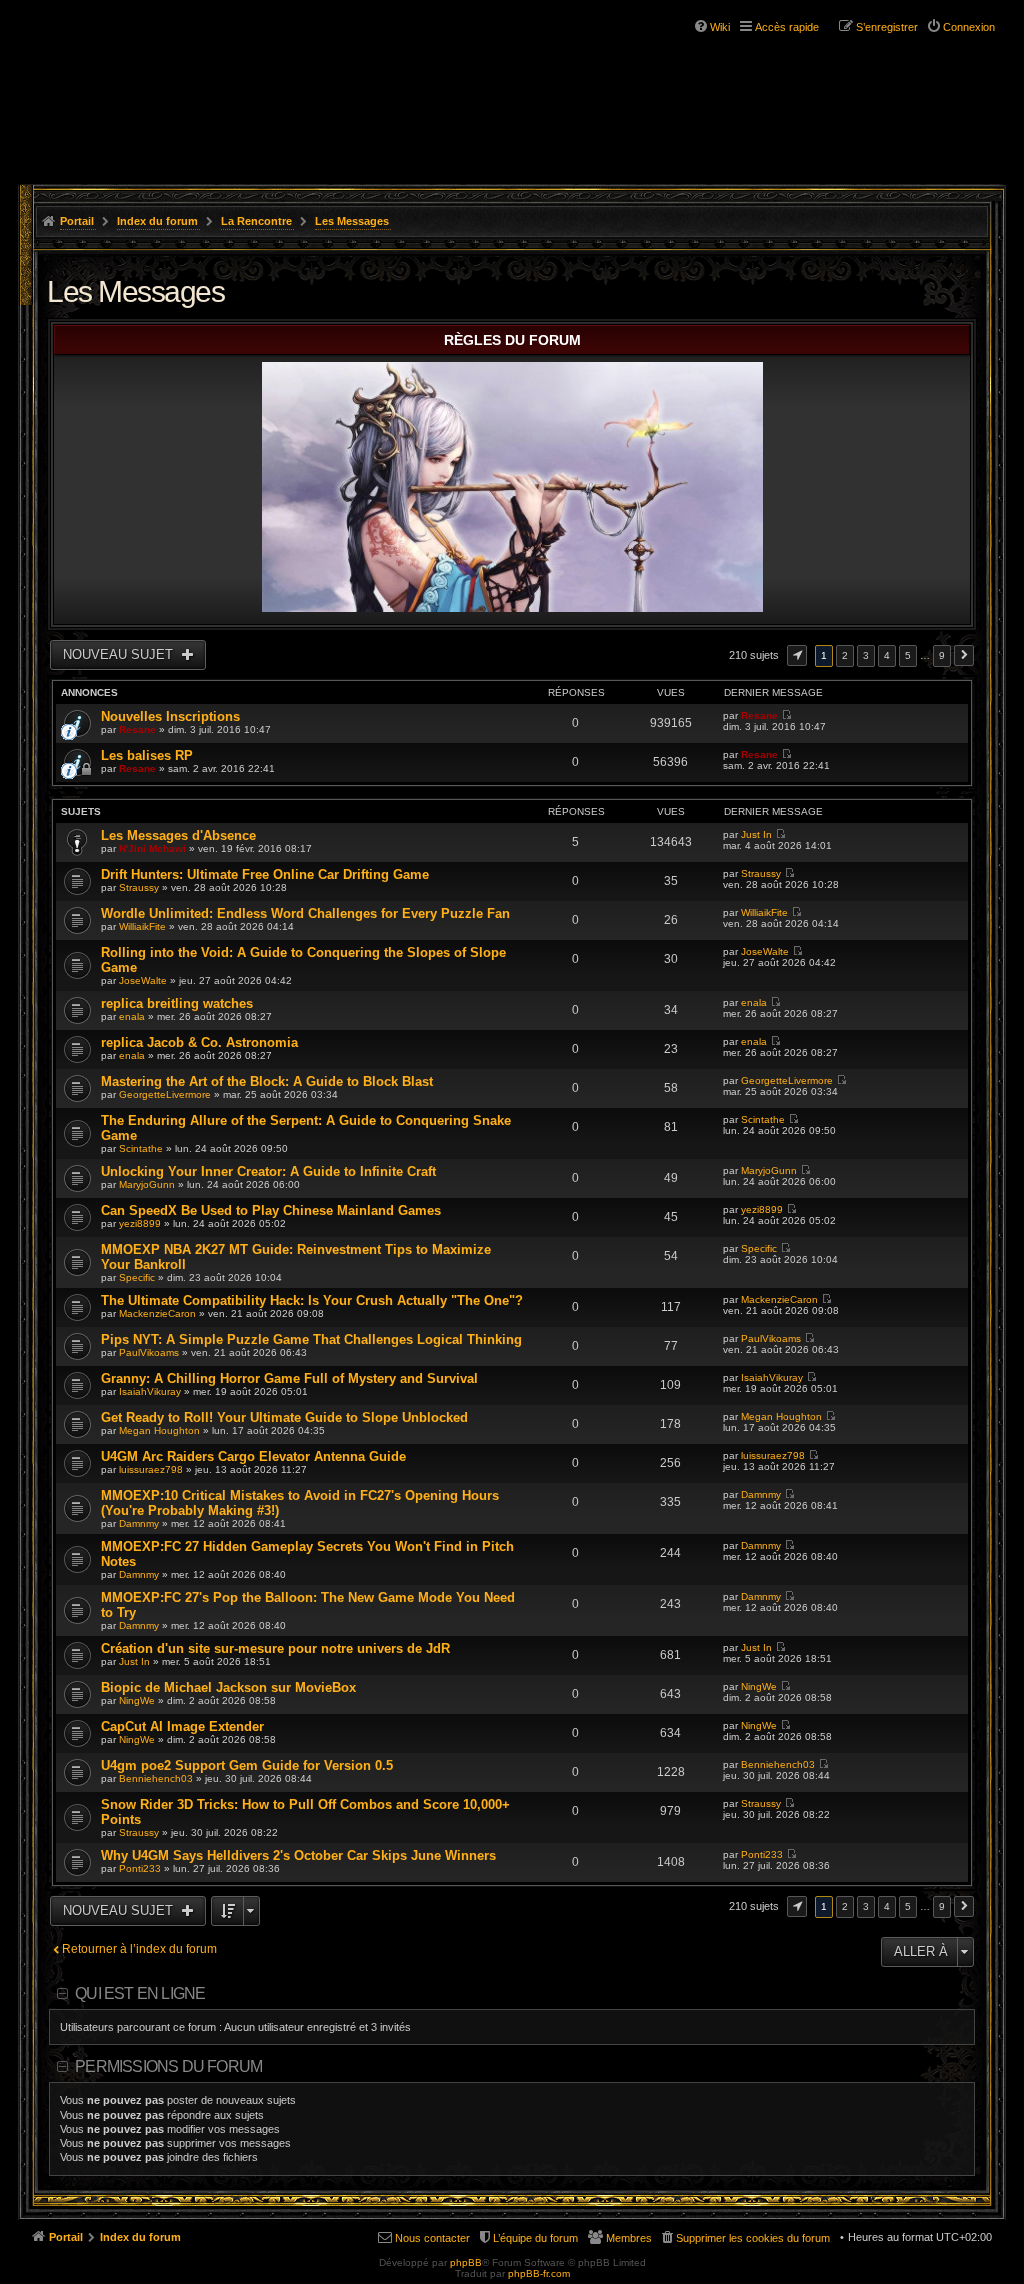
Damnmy (139, 1523)
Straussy (139, 887)
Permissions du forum (168, 2066)
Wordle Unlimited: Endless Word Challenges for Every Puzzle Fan (305, 913)
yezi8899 (140, 1223)
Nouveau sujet (120, 654)
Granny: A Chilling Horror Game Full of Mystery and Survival (289, 1378)
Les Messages (352, 221)
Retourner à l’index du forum (139, 1949)
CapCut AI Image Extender (182, 1726)
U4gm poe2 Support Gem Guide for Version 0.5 (247, 1765)
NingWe (137, 1700)
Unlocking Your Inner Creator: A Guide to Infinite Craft (268, 1171)
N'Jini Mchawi (152, 848)
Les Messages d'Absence (178, 835)
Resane (137, 729)
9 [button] (942, 655)
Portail (77, 221)
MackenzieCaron (157, 1313)
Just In (756, 834)
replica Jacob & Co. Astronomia (199, 1042)
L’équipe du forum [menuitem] (535, 2238)
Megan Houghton (159, 1430)
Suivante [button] (964, 655)
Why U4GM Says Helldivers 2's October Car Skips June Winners (298, 1855)
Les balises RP (147, 755)
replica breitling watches (177, 1003)
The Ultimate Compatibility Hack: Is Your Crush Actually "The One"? (312, 1300)
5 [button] (908, 655)
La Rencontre (256, 221)
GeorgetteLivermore (165, 1094)
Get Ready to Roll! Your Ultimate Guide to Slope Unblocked (284, 1417)
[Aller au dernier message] (786, 715)
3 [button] (866, 655)
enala (132, 1016)
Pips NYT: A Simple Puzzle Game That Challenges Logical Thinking (311, 1339)
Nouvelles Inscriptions (170, 716)
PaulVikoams (149, 1352)
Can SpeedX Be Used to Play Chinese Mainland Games (271, 1210)
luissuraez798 (151, 1469)
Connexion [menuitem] (969, 27)
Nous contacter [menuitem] (432, 2238)
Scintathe (141, 1148)
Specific (137, 1277)
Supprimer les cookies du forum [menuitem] (753, 2238)
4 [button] (887, 655)
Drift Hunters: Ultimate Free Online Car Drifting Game (265, 874)
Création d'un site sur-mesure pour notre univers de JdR (275, 1648)
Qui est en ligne (140, 1993)
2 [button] (845, 655)
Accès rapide (787, 27)
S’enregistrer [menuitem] (887, 27)
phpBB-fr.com (539, 2273)
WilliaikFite (142, 926)
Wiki (720, 27)
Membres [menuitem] (629, 2238)
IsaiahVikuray (150, 1391)
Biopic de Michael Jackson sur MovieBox (228, 1687)
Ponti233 (140, 1868)
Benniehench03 (156, 1778)
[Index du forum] (140, 78)
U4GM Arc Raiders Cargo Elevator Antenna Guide (253, 1456)
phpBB (466, 2262)
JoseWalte (143, 980)
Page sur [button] (797, 655)
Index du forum (157, 221)
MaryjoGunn (147, 1184)
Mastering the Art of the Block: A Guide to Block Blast (267, 1081)
